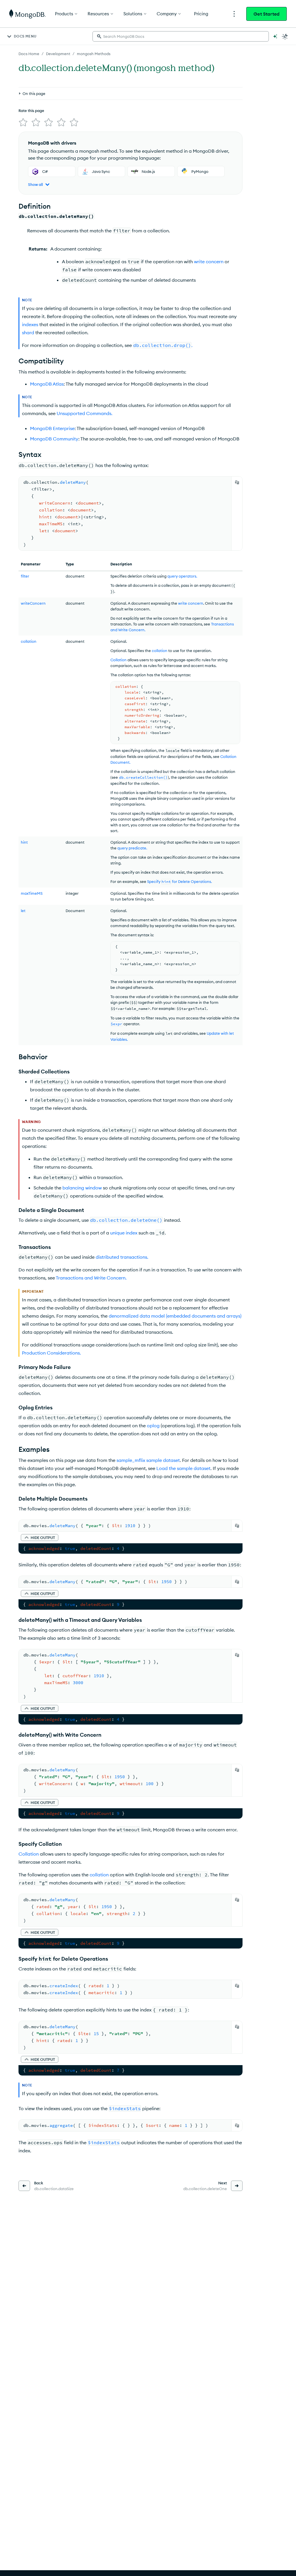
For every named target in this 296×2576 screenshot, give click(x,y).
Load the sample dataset (183, 1468)
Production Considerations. (51, 1353)
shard (28, 332)
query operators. (182, 576)
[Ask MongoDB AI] (275, 36)
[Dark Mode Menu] (285, 36)
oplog (153, 1426)
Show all (35, 184)
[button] (40, 1538)
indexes (30, 324)
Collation (119, 660)
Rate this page (31, 111)
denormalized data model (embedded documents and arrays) (175, 1316)
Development (58, 54)
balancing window (82, 1188)
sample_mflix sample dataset (148, 1460)
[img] (23, 122)
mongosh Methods (94, 54)
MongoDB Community (54, 439)
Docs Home (29, 54)
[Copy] (237, 482)
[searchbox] (181, 36)
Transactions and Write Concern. (91, 1278)
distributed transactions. (122, 1257)
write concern (209, 261)
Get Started (267, 14)
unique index (124, 1233)
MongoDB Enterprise (52, 428)
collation (160, 651)
